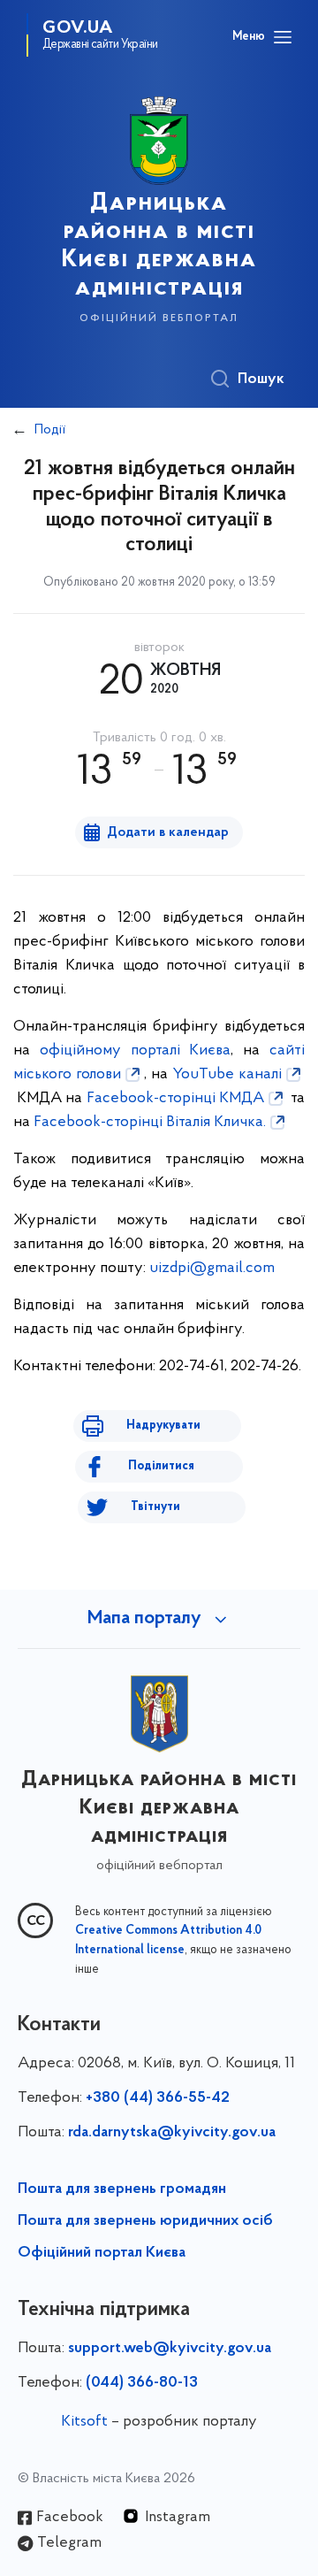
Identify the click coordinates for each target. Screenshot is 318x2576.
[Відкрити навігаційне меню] (283, 37)
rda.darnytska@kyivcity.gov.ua (172, 2133)
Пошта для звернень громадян (122, 2189)
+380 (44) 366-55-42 (158, 2098)
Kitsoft (84, 2422)
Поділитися (161, 1466)
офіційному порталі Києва (136, 1051)
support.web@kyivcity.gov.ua (170, 2349)
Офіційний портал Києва (102, 2253)
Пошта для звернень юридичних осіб (145, 2221)
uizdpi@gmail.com (212, 1269)
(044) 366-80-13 (142, 2383)
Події (50, 430)
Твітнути (155, 1507)
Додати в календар (168, 832)
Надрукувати (163, 1426)
